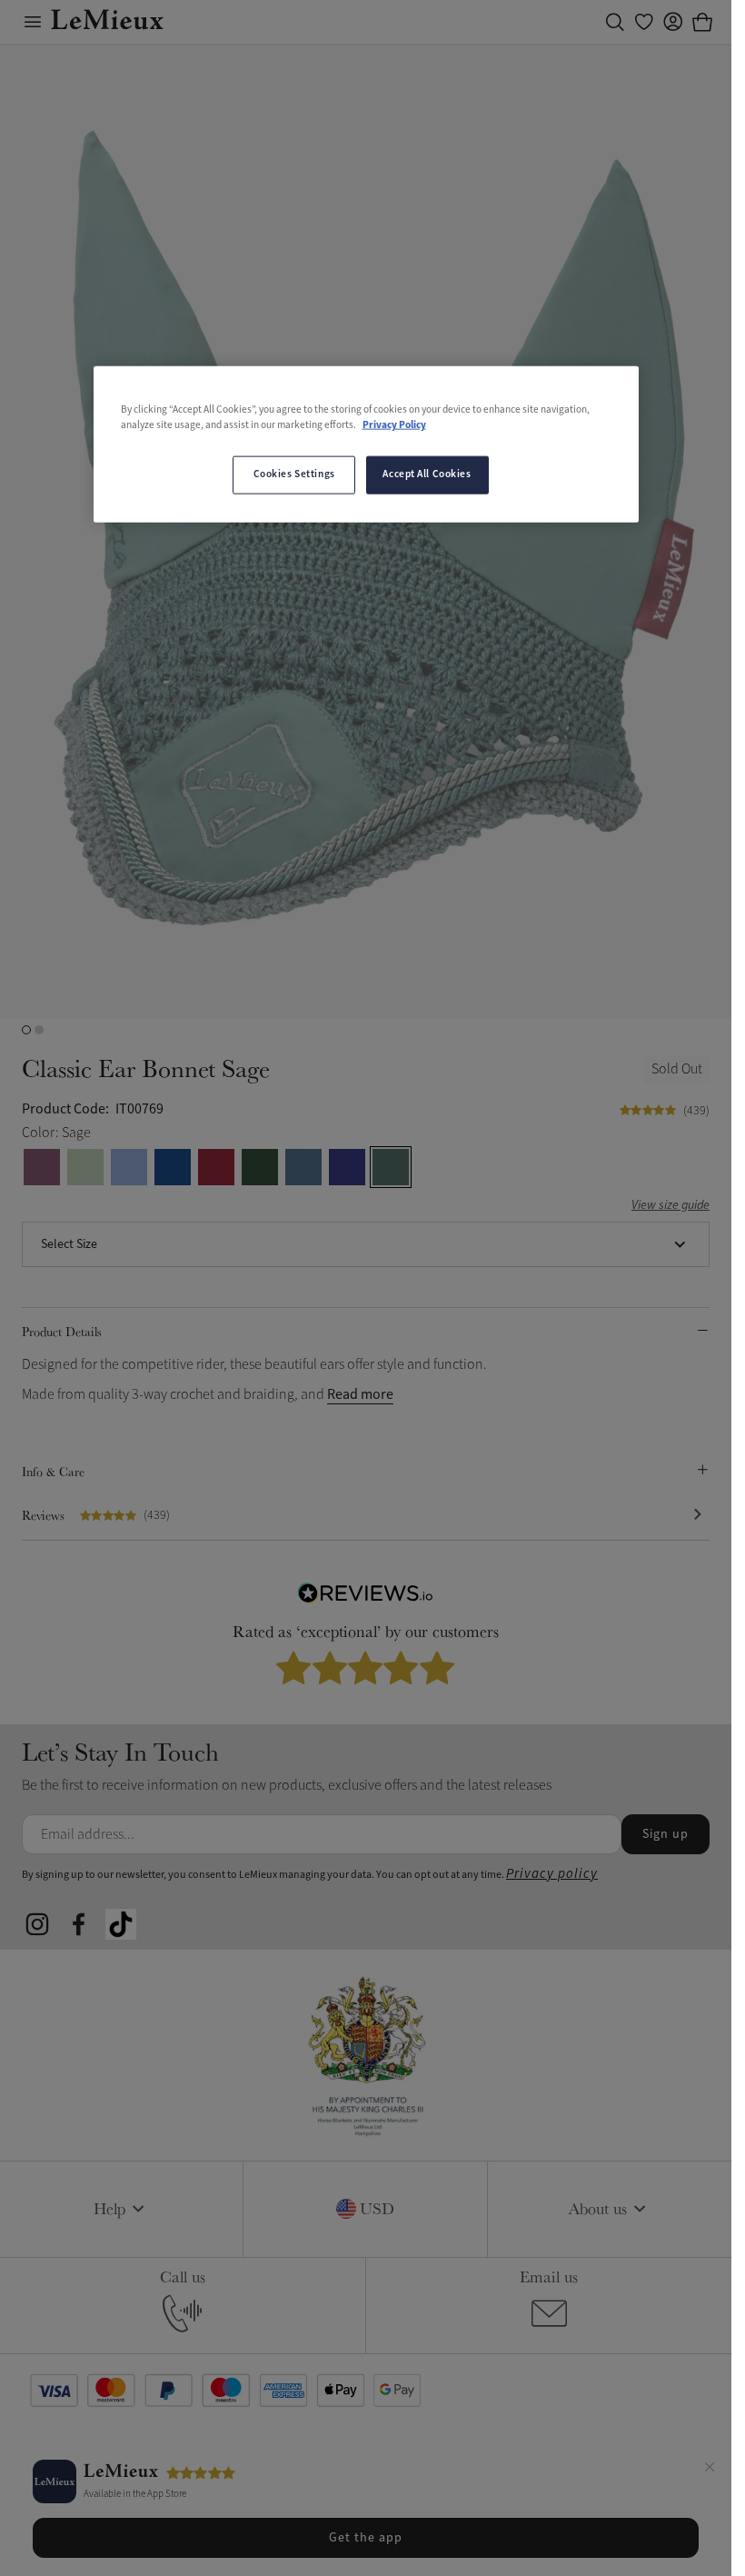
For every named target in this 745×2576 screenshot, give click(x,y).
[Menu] (33, 22)
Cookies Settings (294, 474)
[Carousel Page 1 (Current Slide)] (26, 1030)
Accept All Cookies (427, 474)
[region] (366, 444)
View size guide (670, 1206)
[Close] (710, 2470)
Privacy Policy (394, 425)
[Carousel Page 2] (39, 1030)
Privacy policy (552, 1874)
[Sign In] (673, 22)
